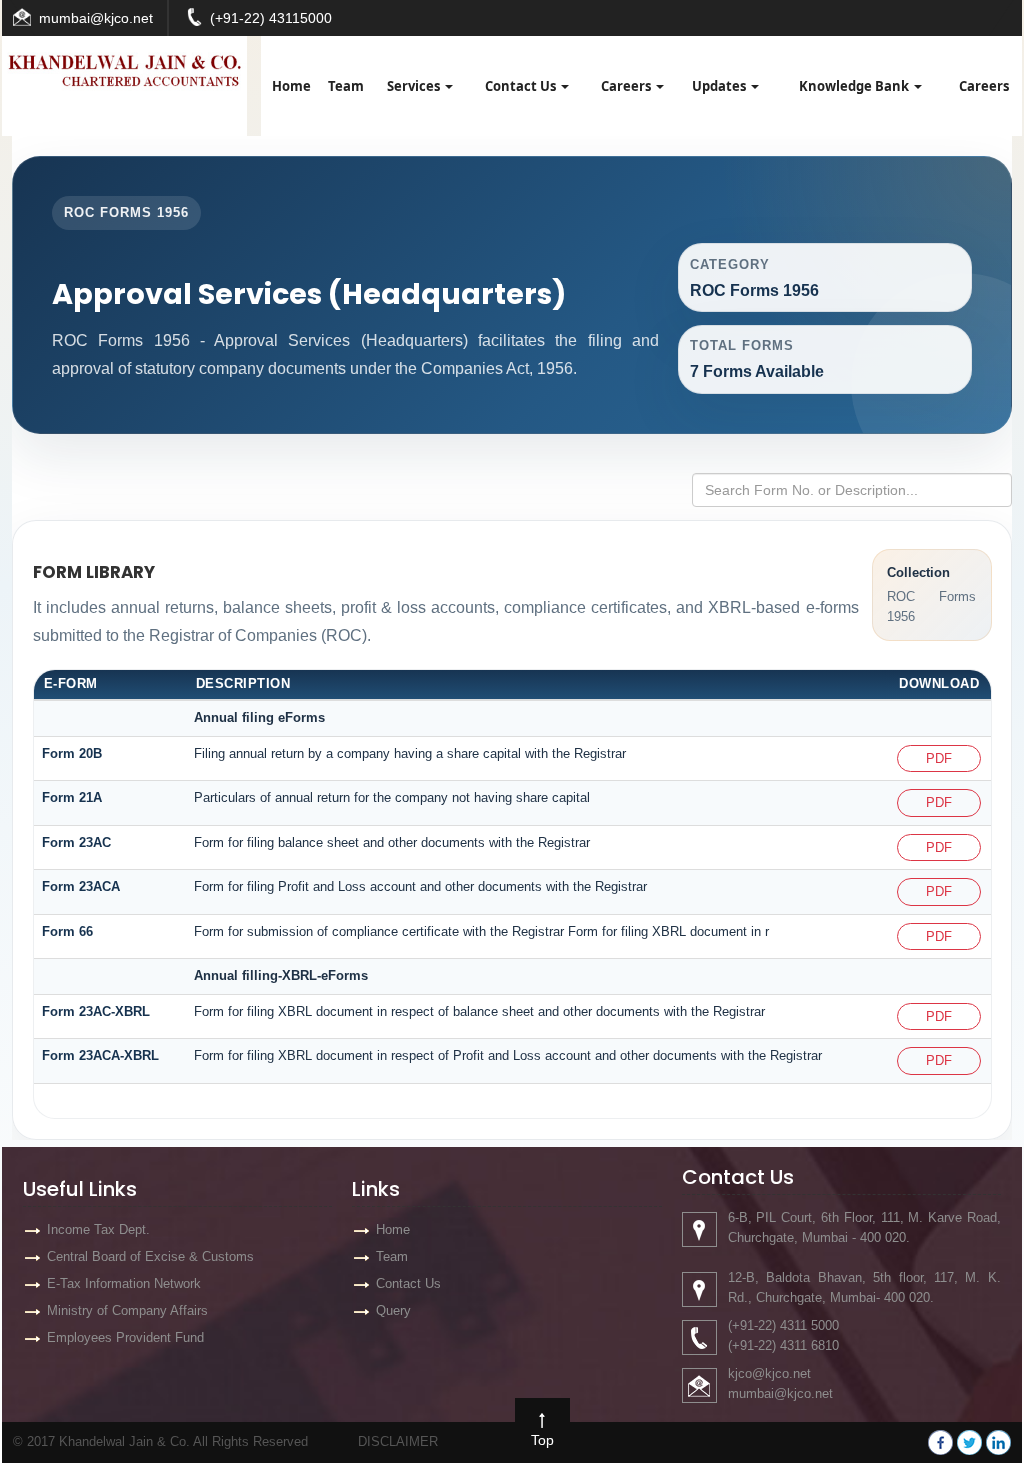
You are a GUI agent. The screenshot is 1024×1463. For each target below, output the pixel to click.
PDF (939, 758)
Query (393, 1310)
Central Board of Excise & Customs (150, 1256)
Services (415, 86)
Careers (627, 86)
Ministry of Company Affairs (127, 1310)
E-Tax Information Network (124, 1283)
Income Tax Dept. (98, 1229)
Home (291, 86)
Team (346, 86)
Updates (720, 86)
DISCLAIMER (398, 1441)
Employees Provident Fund (125, 1337)
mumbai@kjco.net (96, 18)
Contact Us (522, 86)
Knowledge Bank (855, 86)
